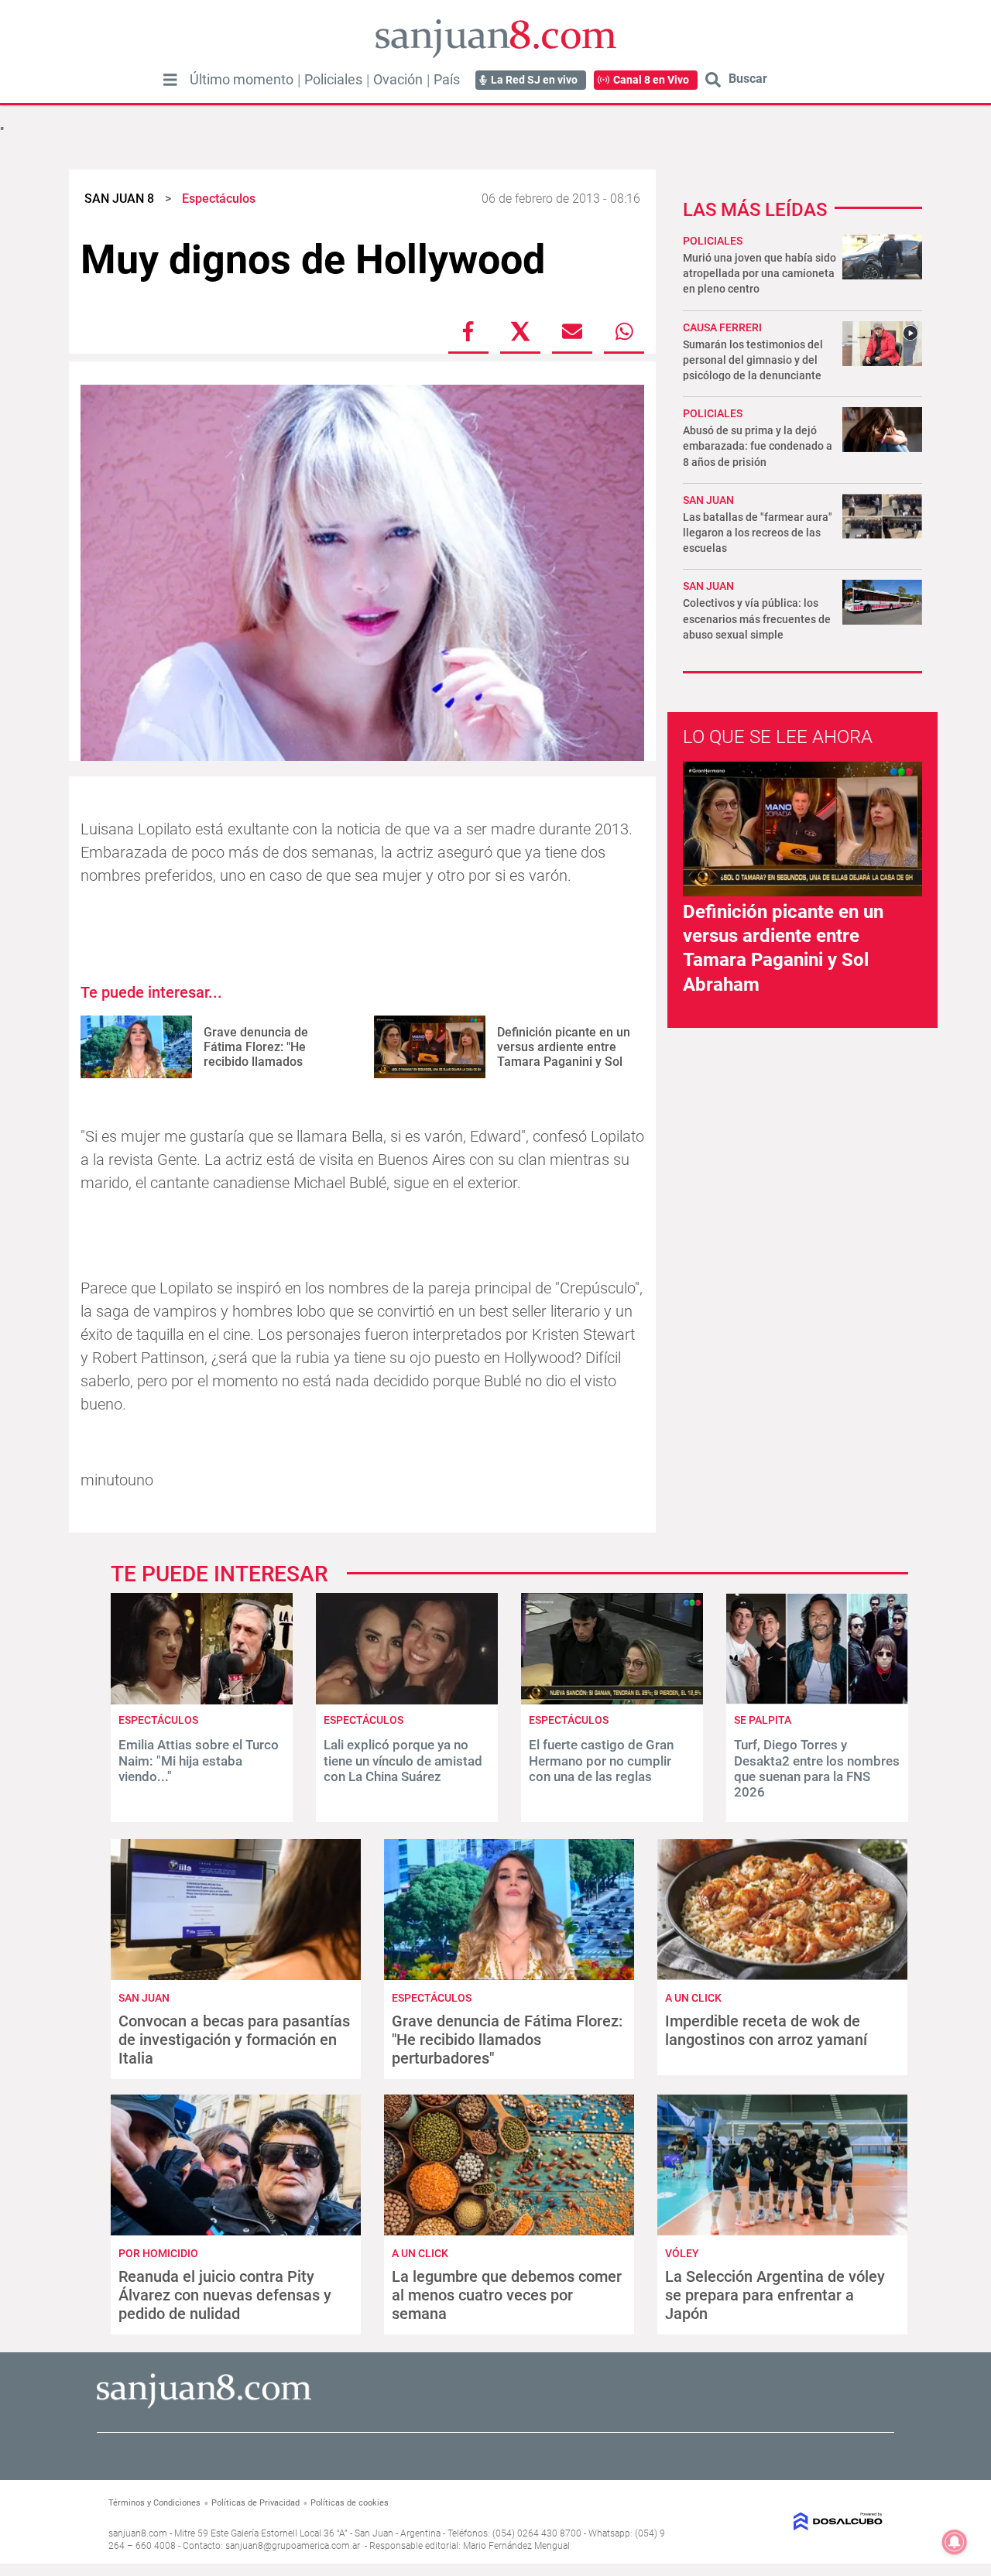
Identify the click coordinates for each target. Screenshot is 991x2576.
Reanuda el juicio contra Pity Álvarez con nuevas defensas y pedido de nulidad (225, 2295)
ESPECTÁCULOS (158, 1720)
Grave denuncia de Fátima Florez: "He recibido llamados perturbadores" (256, 1055)
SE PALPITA (763, 1720)
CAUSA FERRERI (722, 327)
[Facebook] (468, 331)
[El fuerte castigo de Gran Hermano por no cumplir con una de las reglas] (612, 1700)
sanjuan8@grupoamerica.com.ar (293, 2546)
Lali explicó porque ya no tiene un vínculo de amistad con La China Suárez (403, 1761)
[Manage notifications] (955, 2542)
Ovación (398, 80)
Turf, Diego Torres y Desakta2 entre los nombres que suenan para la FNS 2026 (817, 1768)
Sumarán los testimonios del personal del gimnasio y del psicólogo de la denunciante (753, 360)
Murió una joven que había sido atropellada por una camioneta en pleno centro (760, 273)
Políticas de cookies (350, 2503)
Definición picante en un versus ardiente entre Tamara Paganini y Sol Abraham (564, 1055)
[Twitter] (520, 331)
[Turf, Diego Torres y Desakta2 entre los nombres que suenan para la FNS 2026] (817, 1700)
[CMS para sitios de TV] (795, 2521)
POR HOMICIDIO (158, 2253)
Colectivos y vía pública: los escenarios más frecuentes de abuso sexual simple (757, 618)
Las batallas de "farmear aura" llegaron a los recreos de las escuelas (758, 533)
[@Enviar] (572, 331)
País (447, 80)
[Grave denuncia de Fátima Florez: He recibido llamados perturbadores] (136, 1047)
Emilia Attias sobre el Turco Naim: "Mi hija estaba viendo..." (199, 1761)
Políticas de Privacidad (255, 2503)
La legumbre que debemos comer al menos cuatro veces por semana (507, 2295)
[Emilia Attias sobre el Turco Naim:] (202, 1700)
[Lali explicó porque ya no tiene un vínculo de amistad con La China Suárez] (407, 1700)
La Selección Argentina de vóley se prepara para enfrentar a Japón (775, 2295)
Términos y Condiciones (154, 2503)
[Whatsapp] (624, 331)
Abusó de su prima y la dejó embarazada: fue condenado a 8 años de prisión (758, 446)
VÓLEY (682, 2253)
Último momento (242, 80)
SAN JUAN (708, 500)
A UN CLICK (693, 1998)
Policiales (333, 80)
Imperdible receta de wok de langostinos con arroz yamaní (766, 2030)
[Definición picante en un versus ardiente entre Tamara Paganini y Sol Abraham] (430, 1047)
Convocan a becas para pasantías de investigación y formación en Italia (234, 2040)
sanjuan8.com (138, 2533)
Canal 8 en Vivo (651, 80)
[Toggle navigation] (170, 80)
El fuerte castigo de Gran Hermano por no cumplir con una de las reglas (601, 1761)
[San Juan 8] (204, 2406)
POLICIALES (713, 241)
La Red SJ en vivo (534, 80)
